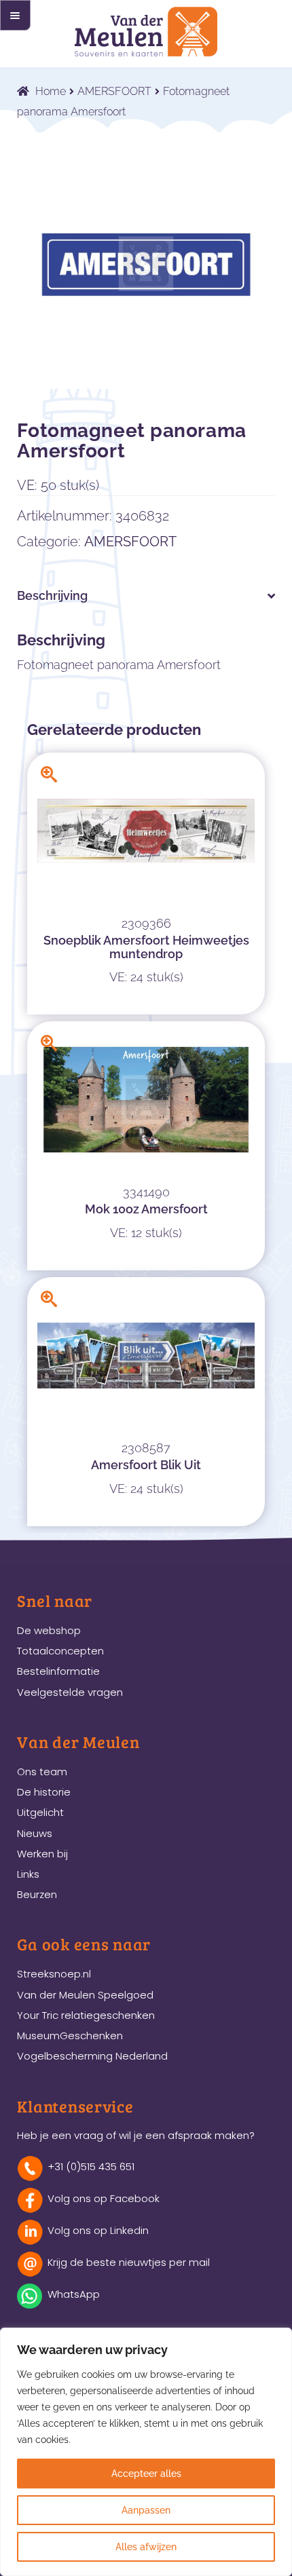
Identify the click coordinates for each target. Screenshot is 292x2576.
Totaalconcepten (60, 1651)
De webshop (49, 1630)
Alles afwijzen (146, 2547)
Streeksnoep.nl (54, 1974)
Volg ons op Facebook (104, 2198)
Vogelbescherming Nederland (92, 2056)
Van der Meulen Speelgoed (85, 1995)
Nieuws (35, 1833)
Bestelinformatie (58, 1671)
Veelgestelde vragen (70, 1692)
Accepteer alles (146, 2474)
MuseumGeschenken (70, 2035)
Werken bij (42, 1854)
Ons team (42, 1772)
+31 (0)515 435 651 (91, 2166)
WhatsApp (74, 2294)
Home (51, 91)
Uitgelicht (40, 1812)
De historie (44, 1792)
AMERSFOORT (114, 91)
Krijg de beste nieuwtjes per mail (129, 2262)
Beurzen (37, 1894)
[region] (146, 2452)
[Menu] (15, 15)
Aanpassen (146, 2510)
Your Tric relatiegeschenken (86, 2015)
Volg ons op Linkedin (98, 2230)
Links (28, 1874)
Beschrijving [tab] (52, 595)
